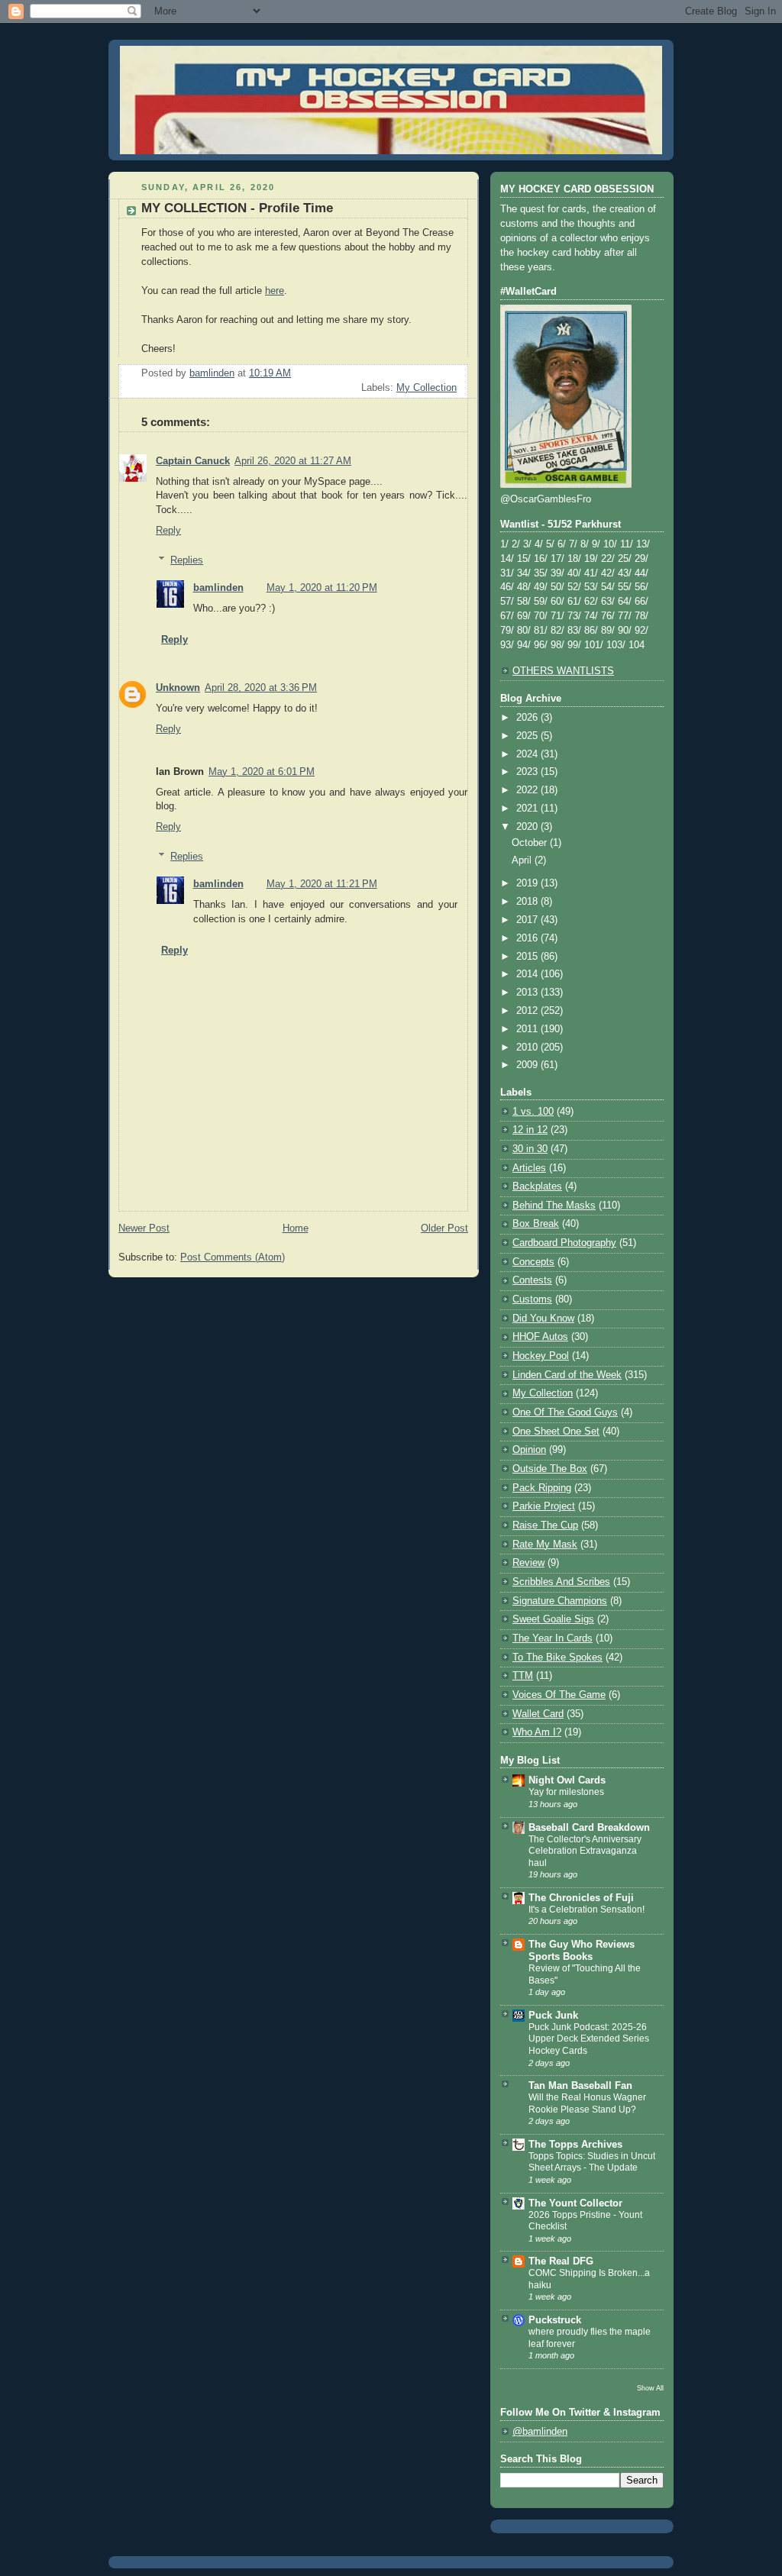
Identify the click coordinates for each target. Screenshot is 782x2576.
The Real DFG (561, 2261)
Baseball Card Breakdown (589, 1828)
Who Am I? (537, 1732)
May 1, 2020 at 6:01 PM (262, 772)
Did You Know (543, 1319)
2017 (528, 920)
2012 (528, 1011)
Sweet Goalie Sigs (553, 1619)
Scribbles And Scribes (561, 1582)
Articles (529, 1168)
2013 (528, 993)
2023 (528, 772)
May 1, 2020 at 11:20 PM (322, 588)
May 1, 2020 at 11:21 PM (322, 884)
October (531, 843)
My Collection (427, 388)
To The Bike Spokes (557, 1658)
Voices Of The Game (559, 1695)
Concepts (533, 1262)
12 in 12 (530, 1130)
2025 (528, 736)
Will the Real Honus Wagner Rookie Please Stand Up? (587, 2103)
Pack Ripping (542, 1488)
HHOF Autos (540, 1337)
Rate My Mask (545, 1545)
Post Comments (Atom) (233, 1257)
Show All (650, 2388)
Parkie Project (544, 1506)
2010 (528, 1048)
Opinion (529, 1450)
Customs (532, 1299)
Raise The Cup (545, 1525)
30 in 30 (530, 1149)
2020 (528, 827)
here (275, 291)
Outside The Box (550, 1469)
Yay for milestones (566, 1792)
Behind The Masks (554, 1206)
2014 (528, 974)
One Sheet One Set (556, 1432)
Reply (168, 531)
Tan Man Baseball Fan (580, 2086)
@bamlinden (540, 2432)
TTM (523, 1676)
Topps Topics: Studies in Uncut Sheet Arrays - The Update (592, 2162)
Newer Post (144, 1228)
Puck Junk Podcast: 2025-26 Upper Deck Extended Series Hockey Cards (589, 2039)
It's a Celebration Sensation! (586, 1909)
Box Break (536, 1224)
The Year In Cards (553, 1638)
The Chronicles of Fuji (581, 1898)
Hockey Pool (541, 1356)
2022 (528, 790)
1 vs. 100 (533, 1112)
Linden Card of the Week (567, 1375)
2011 (528, 1029)
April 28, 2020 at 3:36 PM (261, 688)
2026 (528, 718)
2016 (528, 938)
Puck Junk (553, 2016)
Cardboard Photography (564, 1243)
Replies (187, 560)
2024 (528, 754)
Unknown (178, 688)
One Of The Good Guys (565, 1412)
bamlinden (218, 588)
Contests (532, 1280)
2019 (528, 883)
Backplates (537, 1186)
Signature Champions (560, 1601)
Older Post (444, 1228)
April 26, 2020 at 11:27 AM (293, 461)
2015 (528, 957)
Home (296, 1228)
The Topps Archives (575, 2145)
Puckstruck (555, 2320)
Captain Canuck (193, 461)
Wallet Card (538, 1714)
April (523, 860)
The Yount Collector (575, 2203)
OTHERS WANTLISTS (563, 671)
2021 (528, 809)
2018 (528, 902)
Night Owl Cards (567, 1780)
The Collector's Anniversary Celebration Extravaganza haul (585, 1851)
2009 (528, 1065)
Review (528, 1563)
